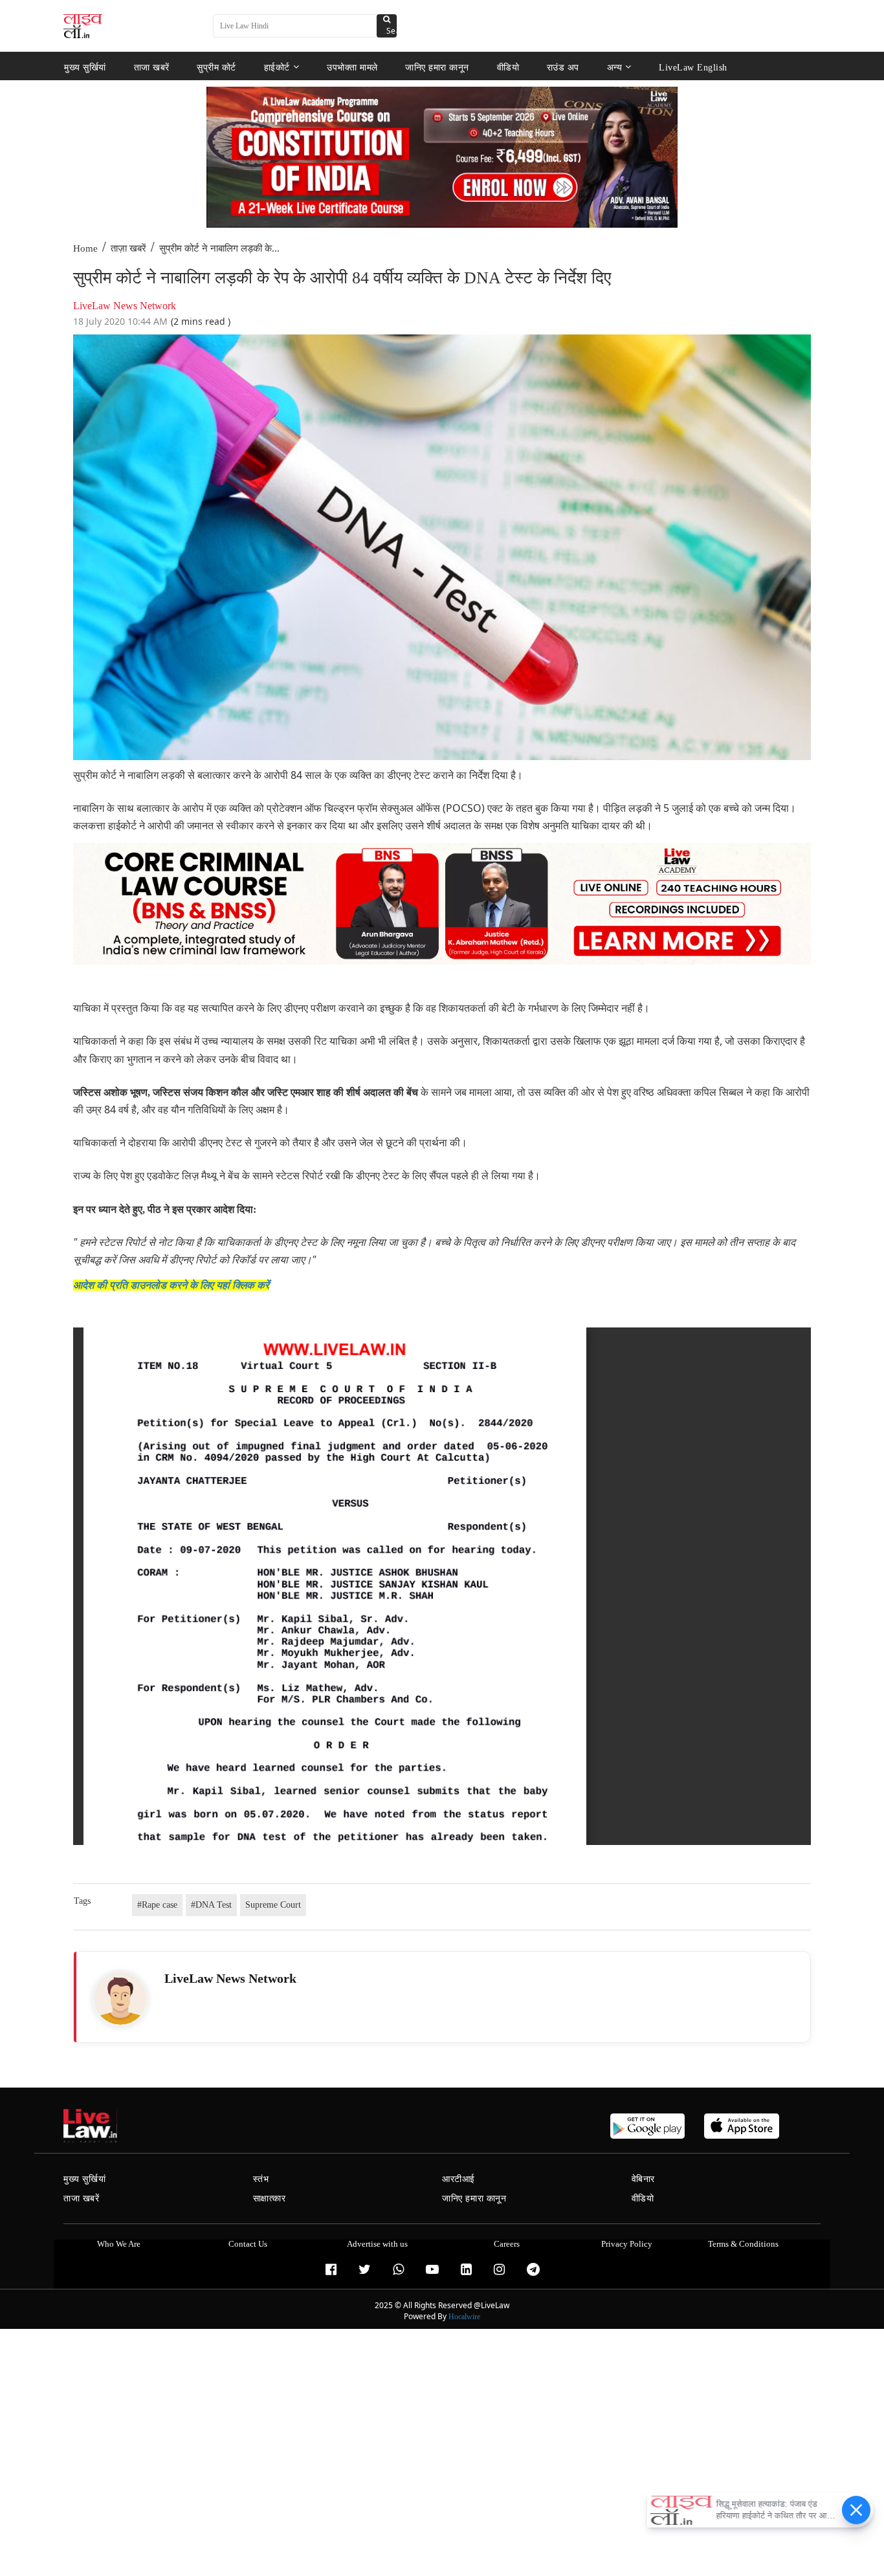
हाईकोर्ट (277, 67)
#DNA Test (211, 1905)
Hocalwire (464, 2317)
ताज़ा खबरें (128, 248)
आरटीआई (459, 2179)
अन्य (615, 67)
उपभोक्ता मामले (352, 67)
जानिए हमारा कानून (437, 67)
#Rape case (157, 1905)
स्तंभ (261, 2179)
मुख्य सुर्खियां (85, 67)
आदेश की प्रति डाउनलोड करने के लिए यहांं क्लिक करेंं (171, 1285)
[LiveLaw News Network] (120, 1998)
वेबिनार (643, 2179)
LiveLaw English (693, 67)
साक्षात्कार (270, 2199)
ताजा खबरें (152, 67)
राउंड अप (563, 67)
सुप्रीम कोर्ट (216, 67)
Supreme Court (273, 1905)
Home (85, 248)
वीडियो (508, 67)
